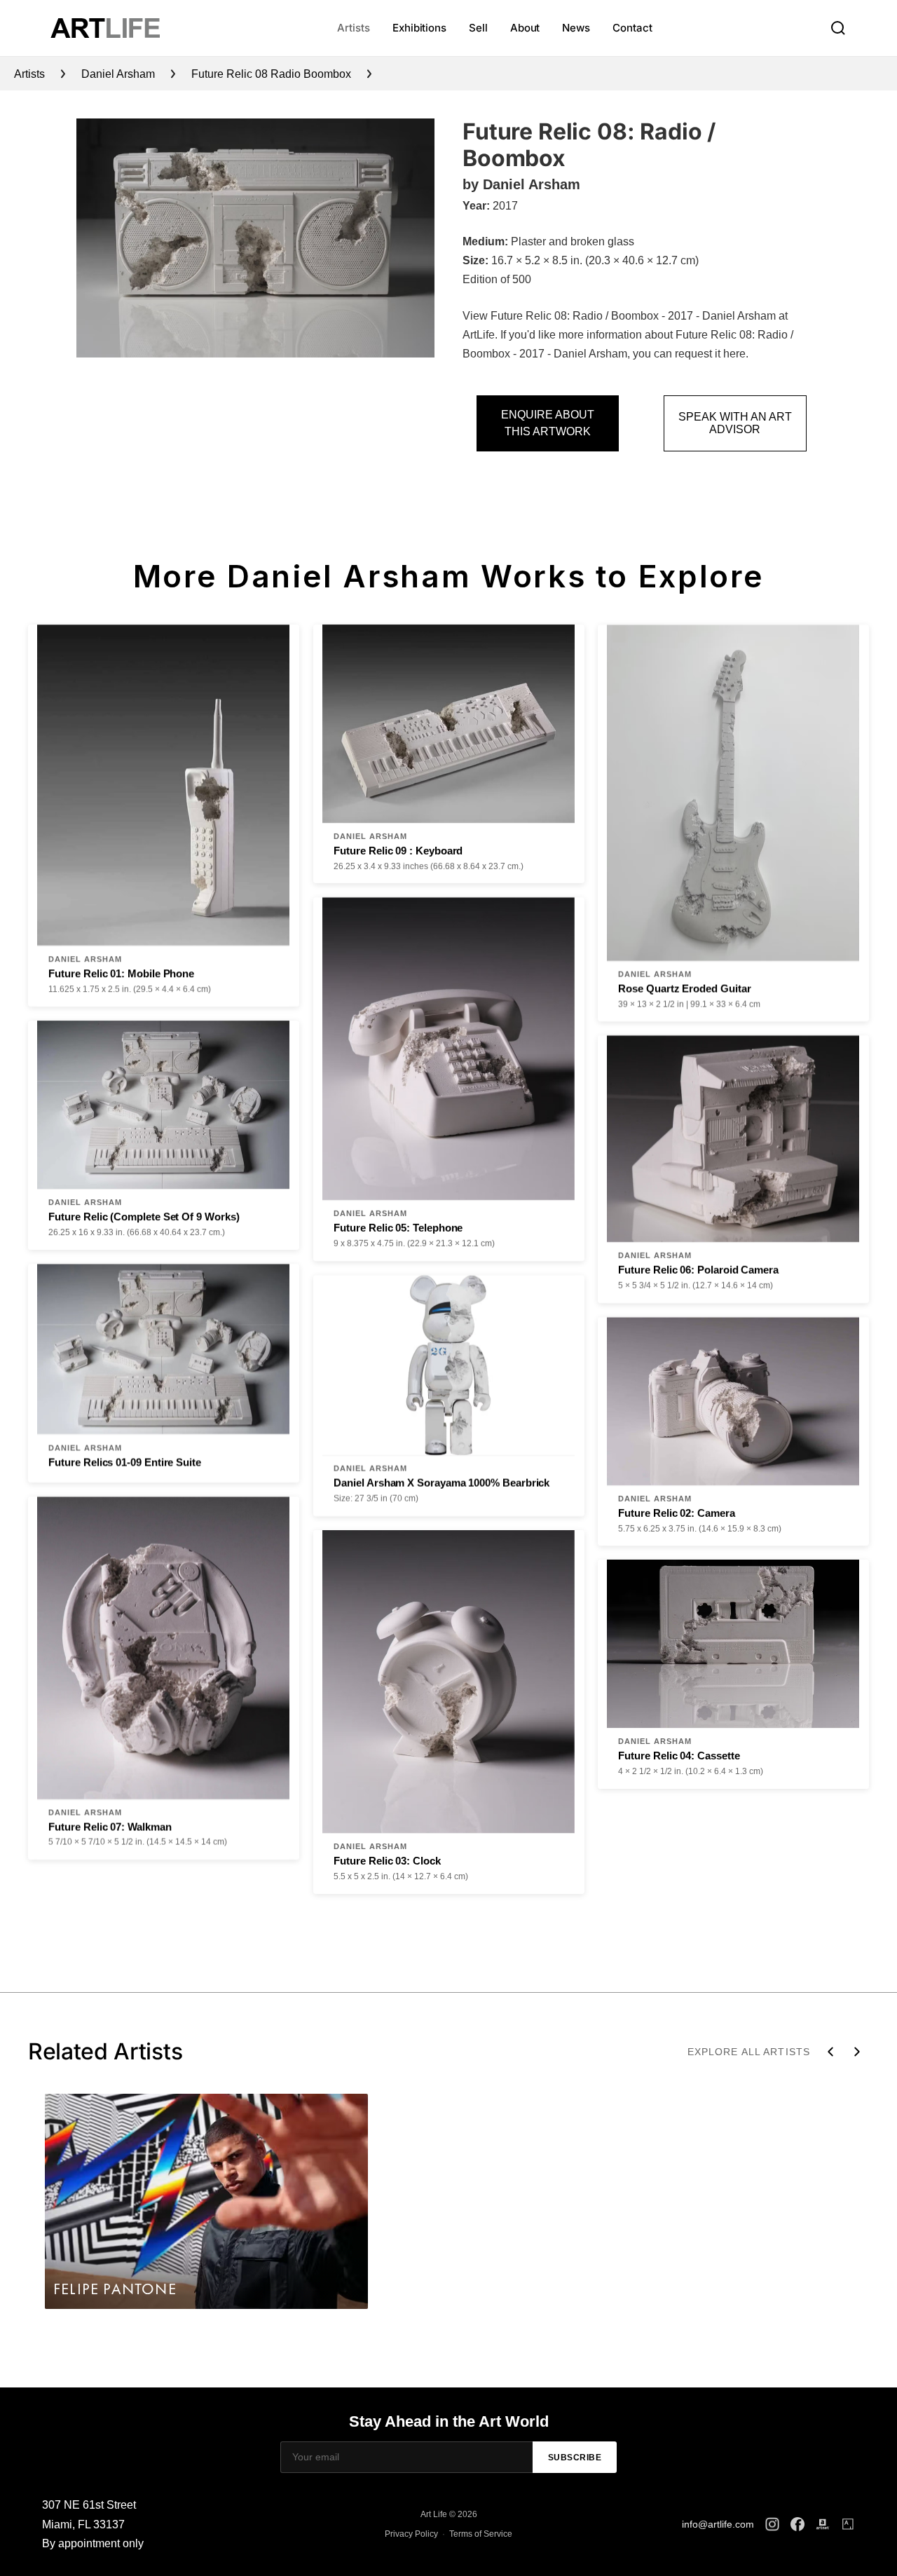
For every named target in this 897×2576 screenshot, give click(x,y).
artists (29, 74)
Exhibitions (419, 28)
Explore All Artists (749, 2052)
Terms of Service (481, 2534)
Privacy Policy (411, 2534)
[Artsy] (848, 2524)
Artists (353, 28)
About (525, 28)
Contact (632, 28)
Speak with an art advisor (735, 423)
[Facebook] (797, 2524)
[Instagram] (772, 2524)
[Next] (857, 2052)
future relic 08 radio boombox (271, 74)
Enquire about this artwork (548, 423)
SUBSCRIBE (575, 2458)
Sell (478, 28)
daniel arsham (118, 74)
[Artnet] (823, 2524)
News (576, 28)
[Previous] (830, 2052)
